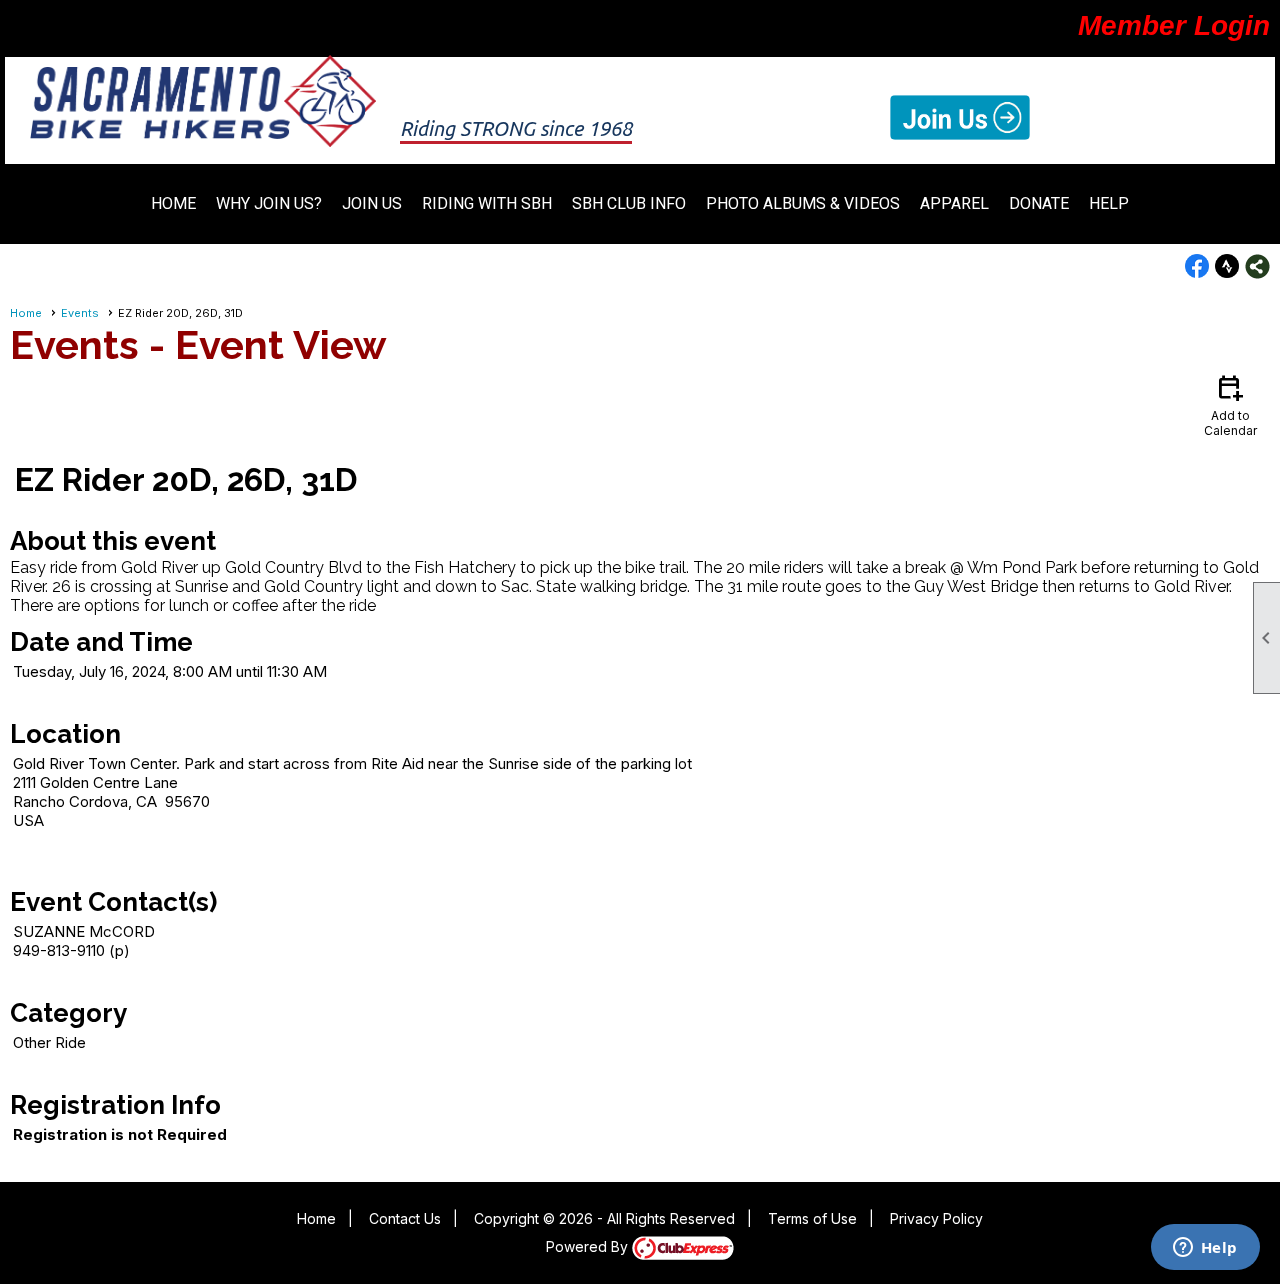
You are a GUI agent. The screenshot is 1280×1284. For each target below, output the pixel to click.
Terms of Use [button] (812, 1218)
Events (80, 313)
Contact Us (405, 1218)
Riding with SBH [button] (487, 203)
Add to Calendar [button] (1230, 404)
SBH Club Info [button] (629, 203)
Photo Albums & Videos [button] (803, 203)
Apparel (954, 203)
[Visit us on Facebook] (1197, 266)
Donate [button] (1039, 203)
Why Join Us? (269, 203)
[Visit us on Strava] (1227, 266)
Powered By (589, 1246)
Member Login (1174, 25)
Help (1109, 203)
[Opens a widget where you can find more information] (1205, 1249)
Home (173, 203)
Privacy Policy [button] (936, 1218)
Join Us (372, 203)
